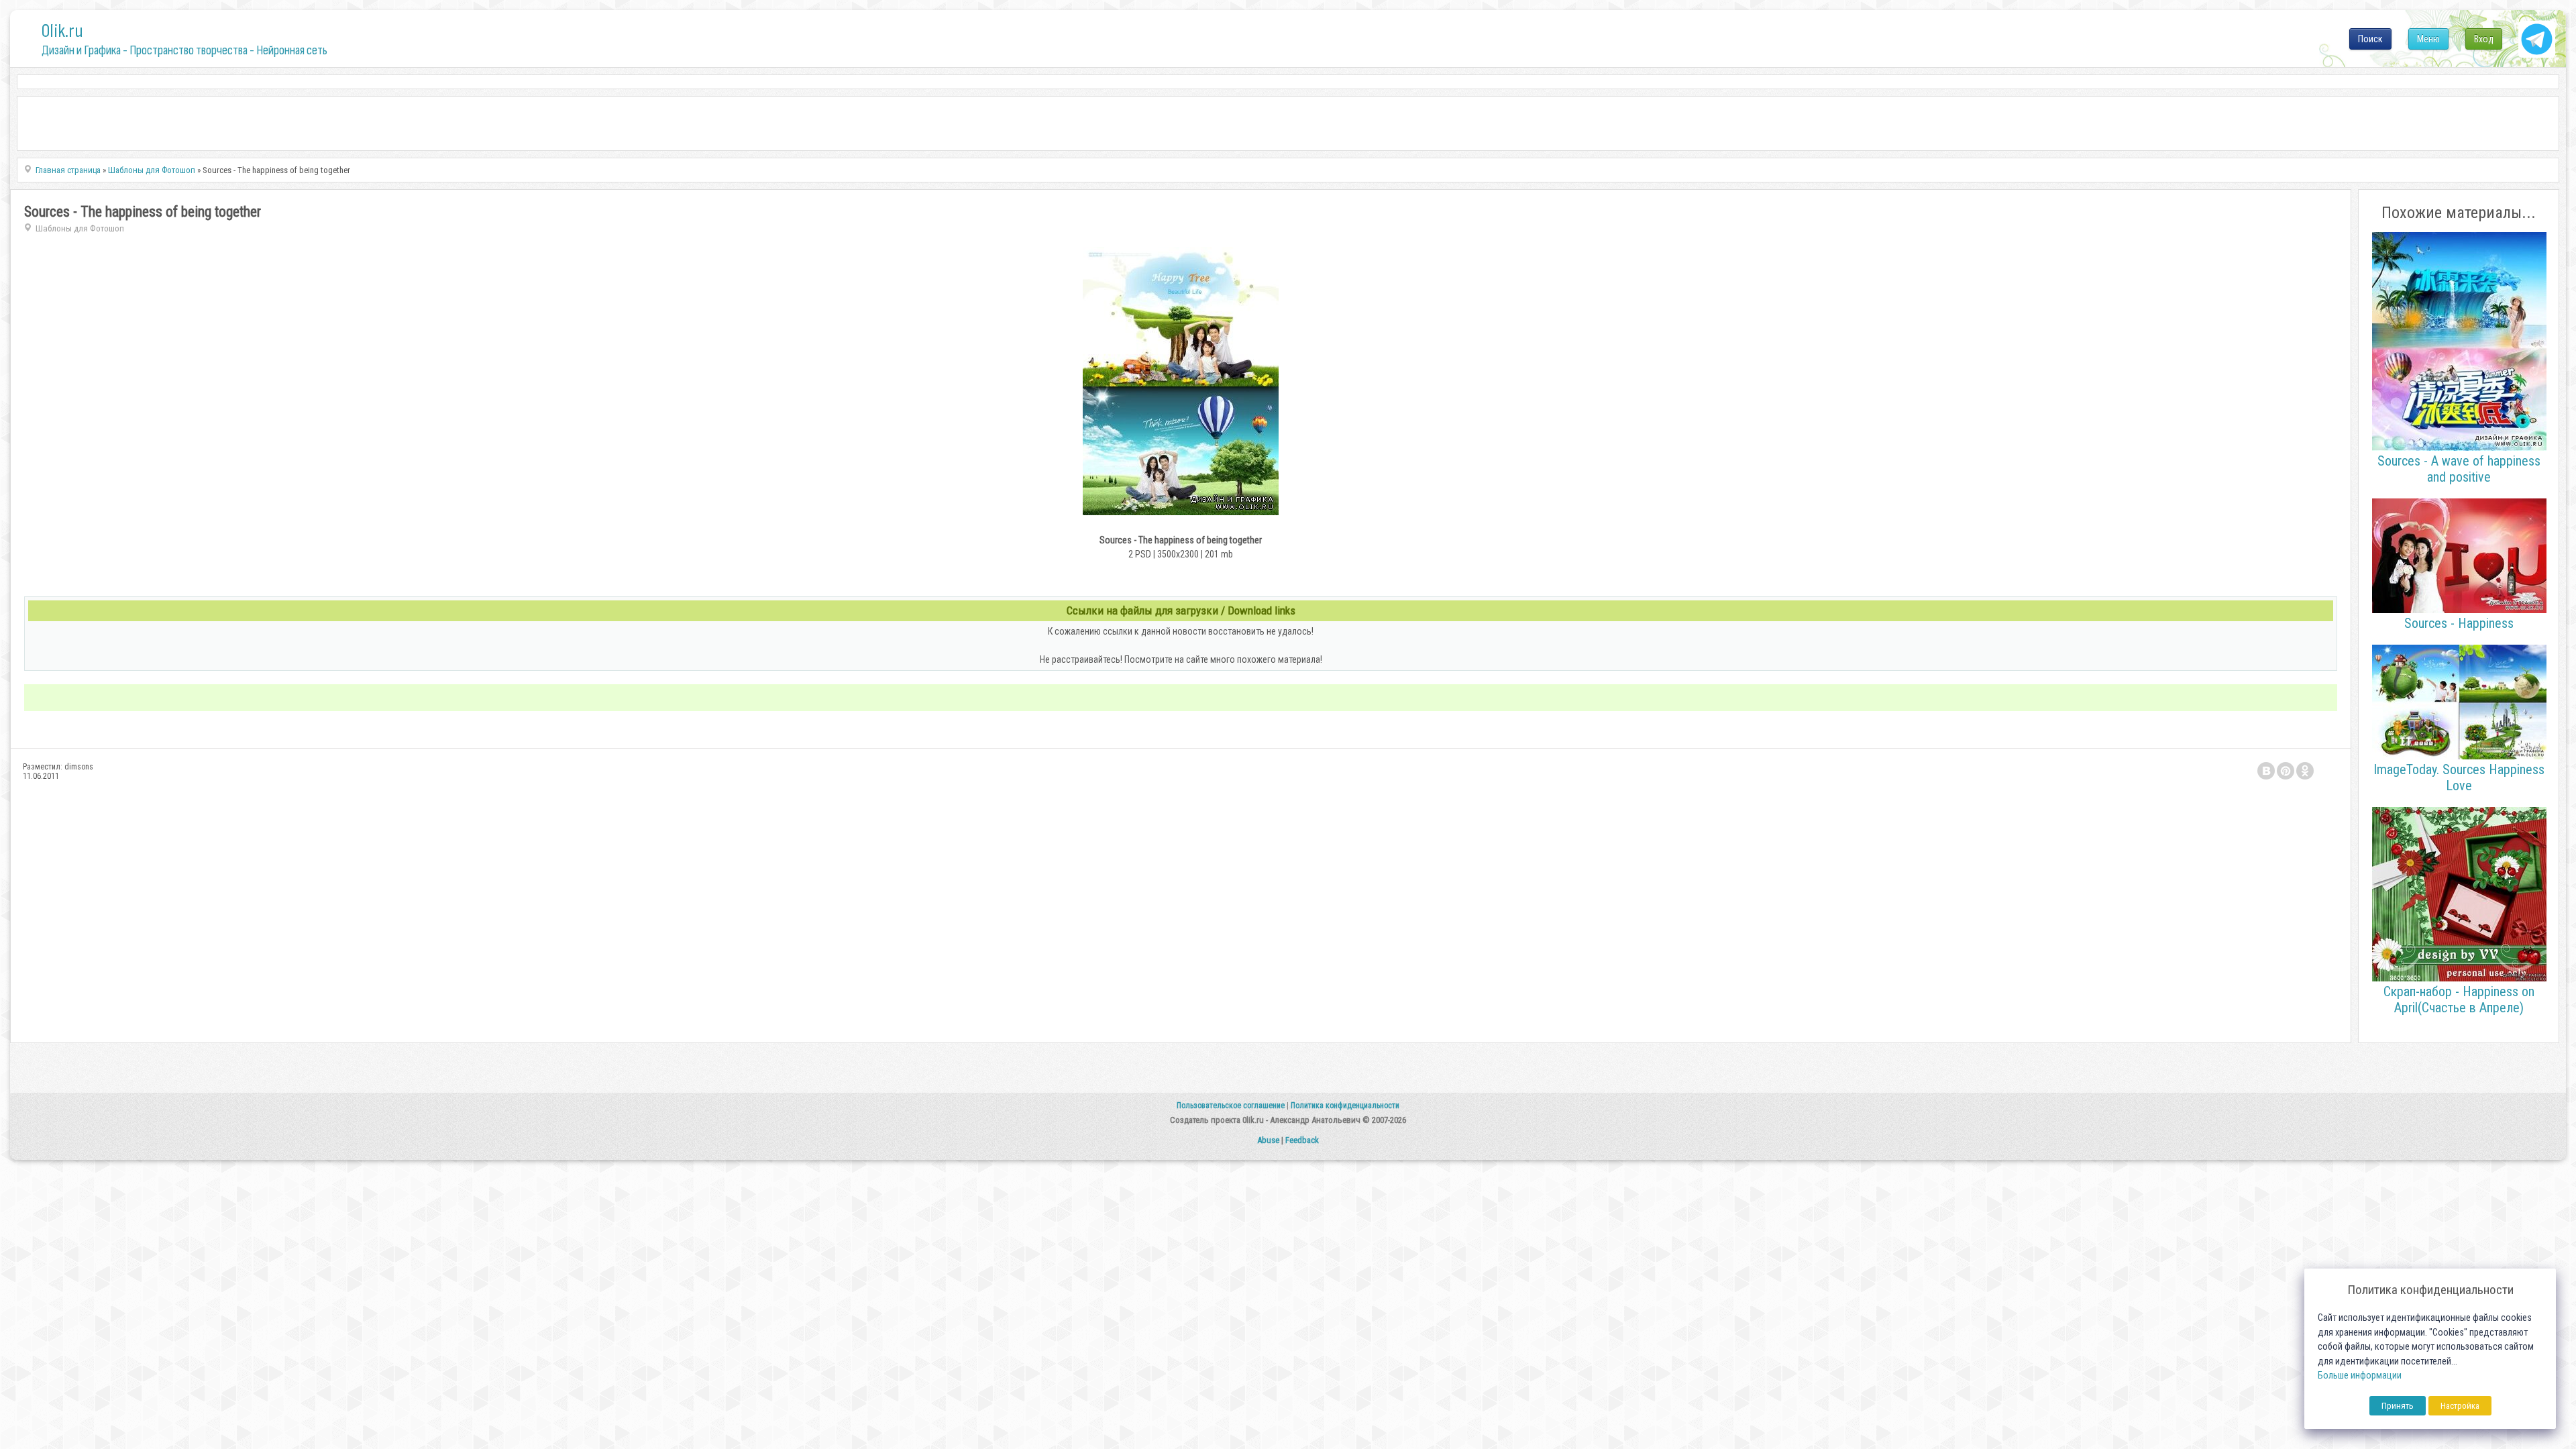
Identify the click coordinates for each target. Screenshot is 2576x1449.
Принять (2398, 1406)
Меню (2428, 39)
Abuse (1268, 1140)
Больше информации (2360, 1376)
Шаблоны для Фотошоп (80, 228)
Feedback (1302, 1140)
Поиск (2370, 39)
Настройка (2460, 1406)
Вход (2484, 39)
